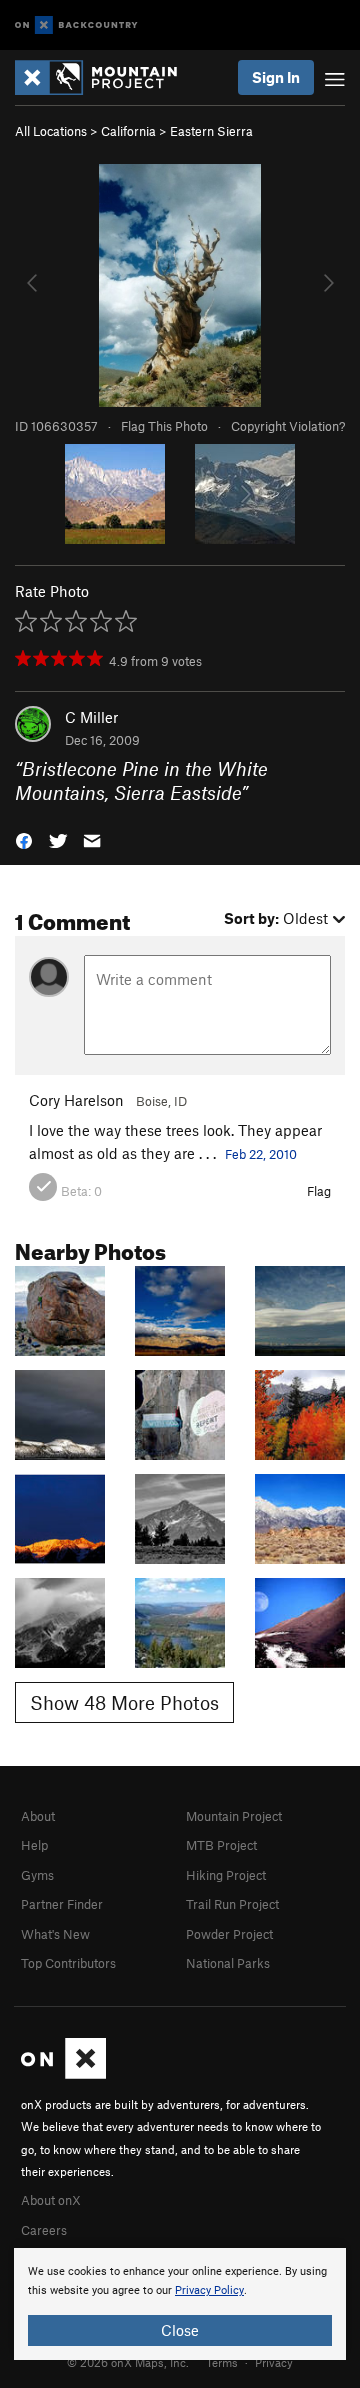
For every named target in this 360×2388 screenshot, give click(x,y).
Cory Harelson (76, 1100)
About (38, 1816)
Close (180, 2330)
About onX (51, 2200)
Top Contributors (68, 1963)
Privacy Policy (209, 2290)
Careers (44, 2230)
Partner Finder (62, 1904)
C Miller (91, 717)
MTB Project (221, 1845)
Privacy (274, 2362)
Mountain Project (234, 1816)
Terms (222, 2362)
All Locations (51, 131)
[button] (24, 839)
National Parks (228, 1963)
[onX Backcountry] (76, 25)
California (128, 131)
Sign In (276, 77)
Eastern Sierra (211, 131)
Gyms (37, 1875)
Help (34, 1845)
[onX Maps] (63, 2074)
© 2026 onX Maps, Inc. (128, 2362)
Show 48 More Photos (124, 1702)
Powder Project (229, 1934)
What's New (55, 1934)
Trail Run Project (232, 1904)
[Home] (106, 77)
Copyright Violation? (288, 426)
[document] (180, 2304)
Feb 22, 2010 (261, 1154)
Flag (319, 1191)
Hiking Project (226, 1875)
